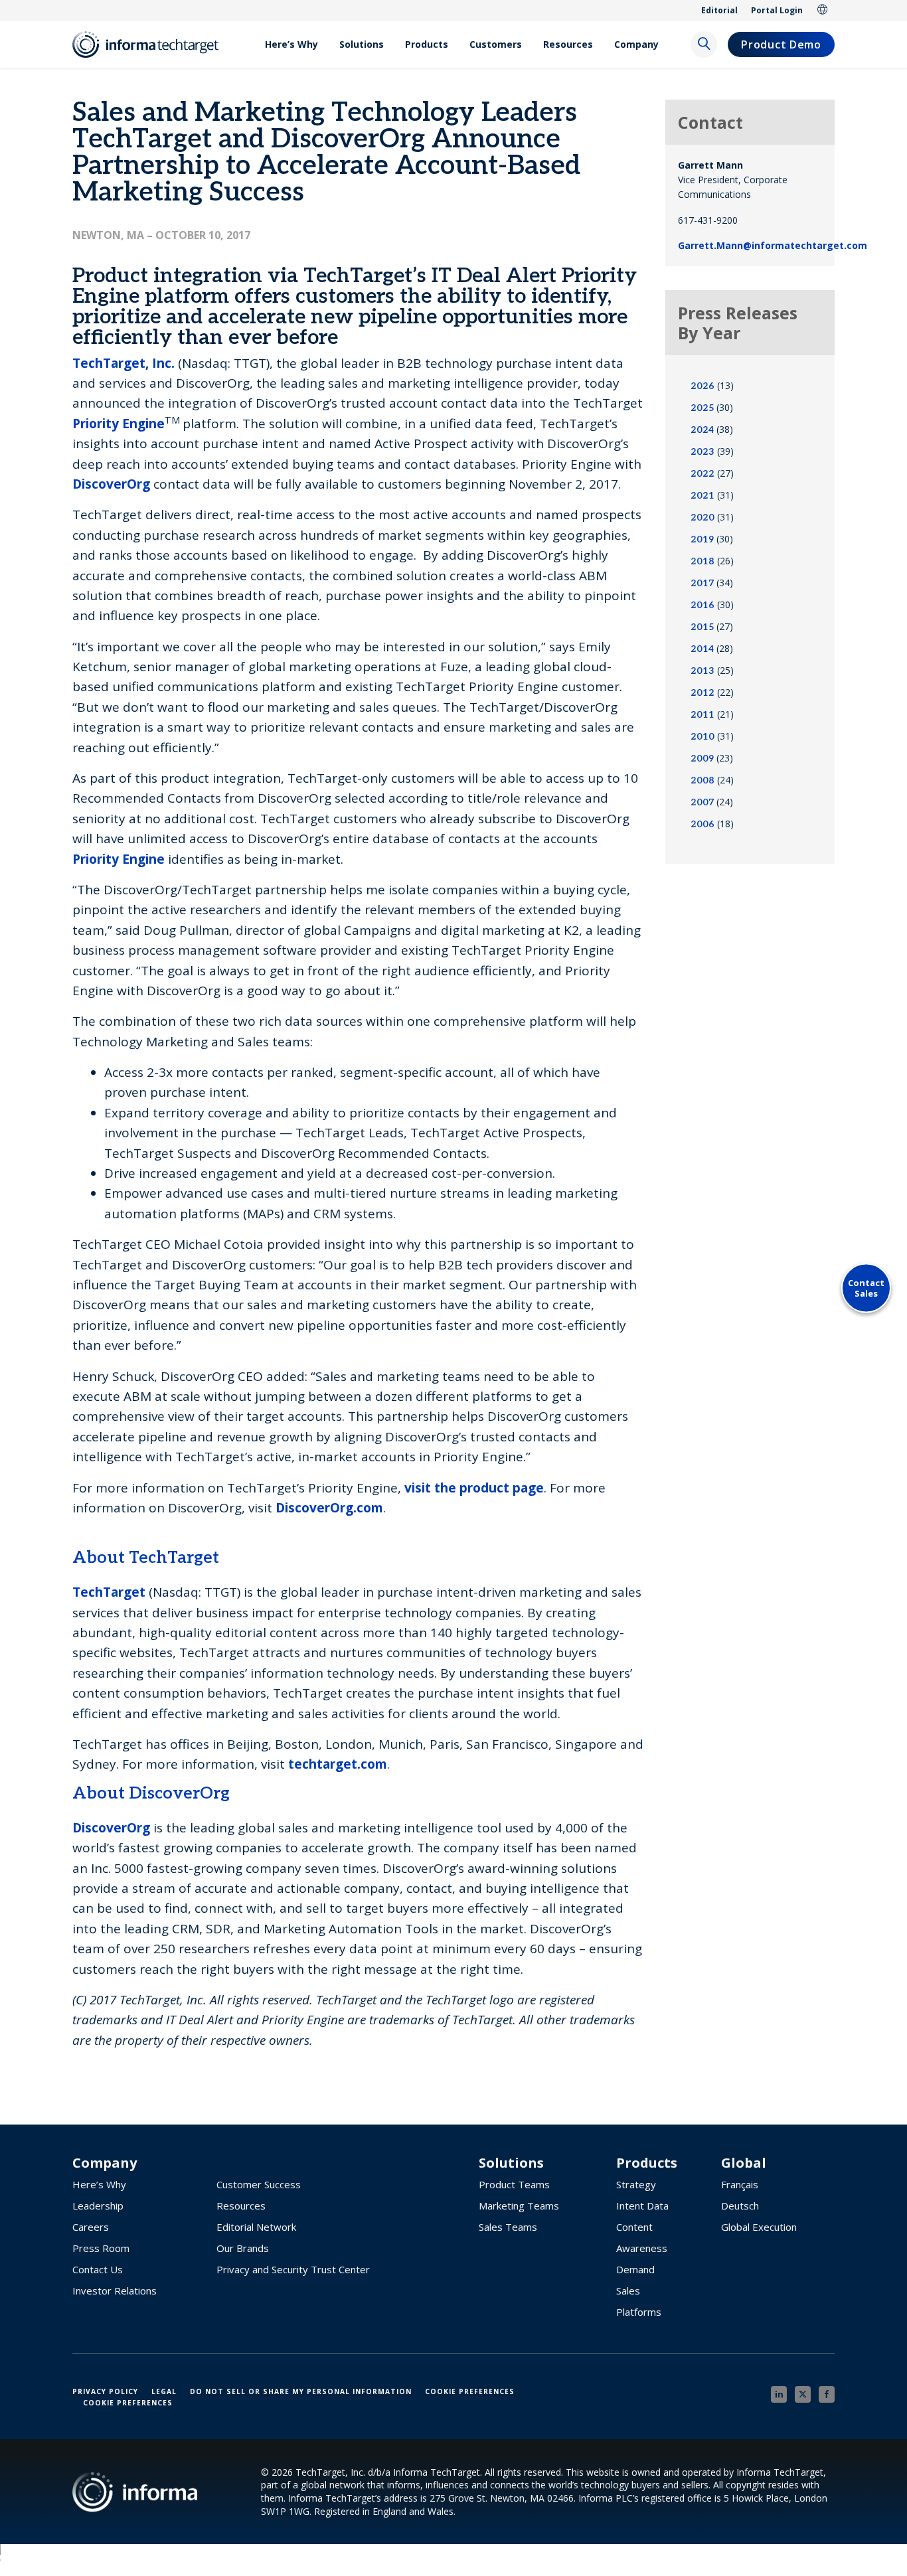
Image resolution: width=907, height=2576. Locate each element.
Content (634, 2227)
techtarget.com (338, 1764)
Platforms (639, 2312)
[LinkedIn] (779, 2394)
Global (823, 11)
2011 (702, 715)
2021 (702, 496)
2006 (702, 824)
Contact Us (98, 2269)
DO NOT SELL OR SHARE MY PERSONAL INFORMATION (301, 2391)
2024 (702, 430)
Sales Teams (508, 2227)
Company (636, 44)
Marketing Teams (519, 2206)
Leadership (98, 2206)
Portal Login (777, 10)
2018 (702, 561)
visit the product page (474, 1488)
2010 (702, 737)
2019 (702, 539)
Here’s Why (291, 44)
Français (740, 2184)
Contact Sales (866, 1288)
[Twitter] (803, 2394)
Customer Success (259, 2184)
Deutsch (740, 2206)
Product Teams (514, 2184)
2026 (702, 386)
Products (427, 44)
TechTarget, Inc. (124, 363)
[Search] (704, 44)
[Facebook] (827, 2394)
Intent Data (642, 2206)
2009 (702, 759)
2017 (702, 583)
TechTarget (109, 1592)
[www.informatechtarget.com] (152, 44)
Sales (628, 2291)
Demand (635, 2269)
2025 (702, 408)
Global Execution (759, 2227)
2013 (702, 671)
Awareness (642, 2248)
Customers (496, 44)
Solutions (362, 44)
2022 (702, 474)
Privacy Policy (105, 2391)
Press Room (101, 2248)
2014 (702, 649)
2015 (702, 627)
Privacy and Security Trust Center (293, 2269)
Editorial (719, 10)
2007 (702, 802)
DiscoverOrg (111, 484)
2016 (702, 605)
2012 (702, 693)
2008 (702, 780)
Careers (91, 2227)
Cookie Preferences (470, 2391)
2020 (702, 518)
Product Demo (781, 44)
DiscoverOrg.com (329, 1508)
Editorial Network (256, 2227)
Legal (164, 2391)
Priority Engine (119, 424)
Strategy (636, 2184)
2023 (702, 452)
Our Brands (243, 2248)
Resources (568, 44)
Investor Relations (115, 2291)
